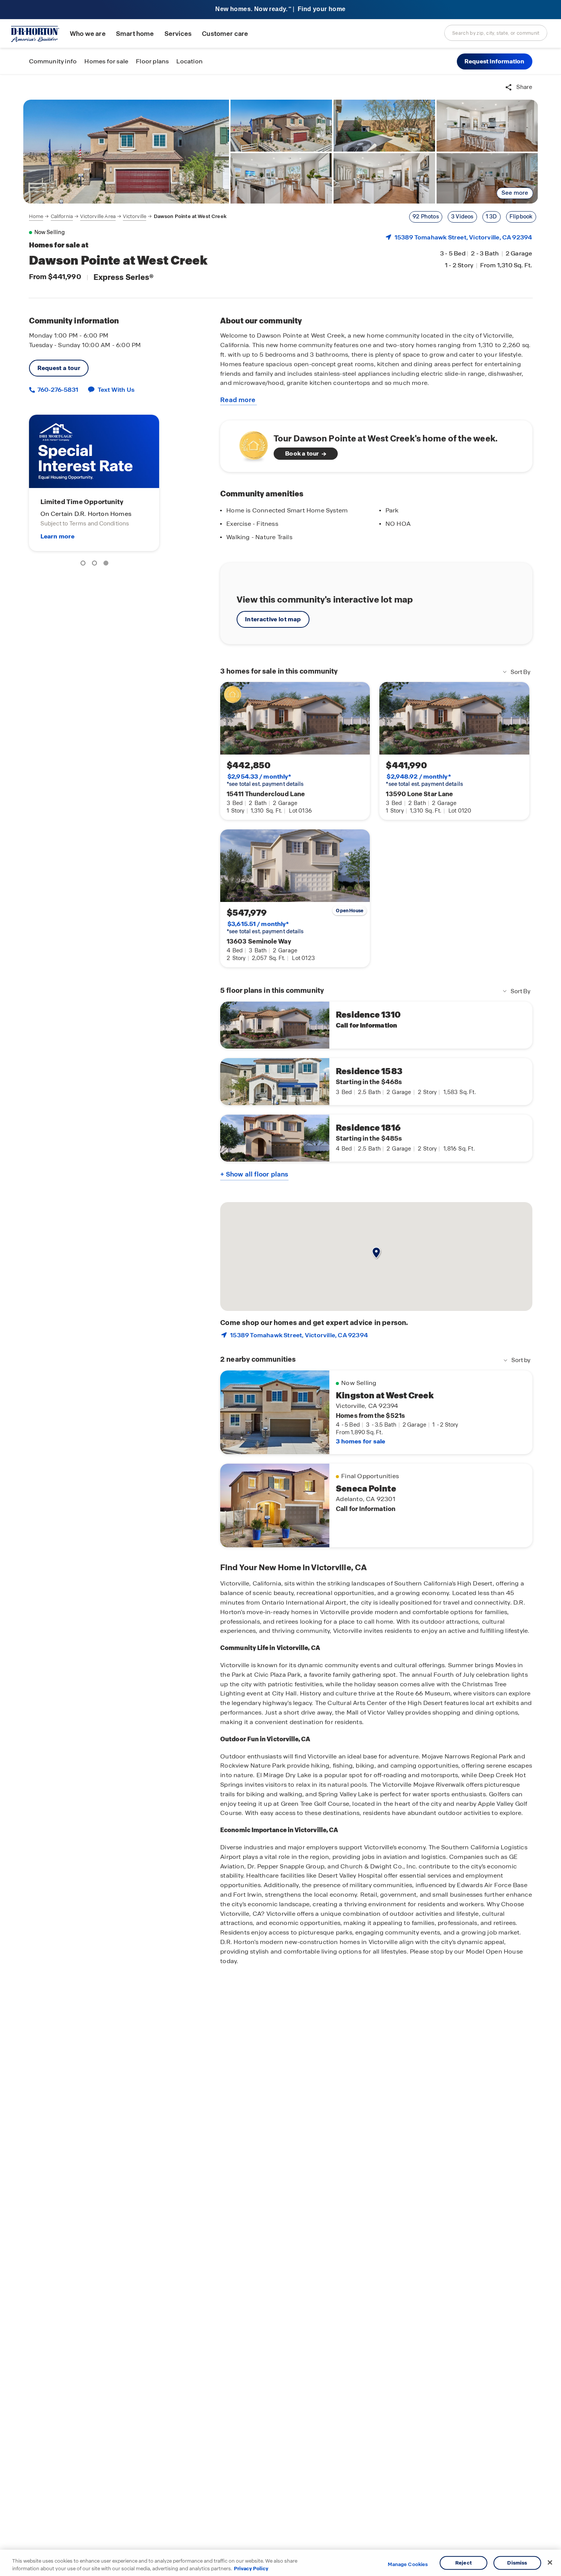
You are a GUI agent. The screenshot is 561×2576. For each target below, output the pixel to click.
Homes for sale (106, 61)
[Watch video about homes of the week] (250, 444)
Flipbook (521, 217)
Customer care (225, 34)
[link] (126, 152)
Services (178, 34)
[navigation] (128, 217)
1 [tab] (84, 564)
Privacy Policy (251, 2568)
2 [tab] (96, 564)
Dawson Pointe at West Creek (190, 216)
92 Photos (426, 217)
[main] (280, 1325)
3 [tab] (107, 564)
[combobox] (496, 33)
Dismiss (517, 2563)
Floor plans (152, 61)
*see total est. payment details (265, 780)
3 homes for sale (360, 1441)
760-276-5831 (57, 390)
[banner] (280, 10)
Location (189, 61)
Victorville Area (98, 216)
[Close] (550, 2563)
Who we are (88, 34)
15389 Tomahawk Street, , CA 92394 (463, 237)
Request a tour (59, 368)
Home (36, 216)
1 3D (492, 217)
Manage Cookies (408, 2565)
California (62, 216)
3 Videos (462, 217)
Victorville (135, 216)
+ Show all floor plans (254, 1174)
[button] (495, 61)
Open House (350, 911)
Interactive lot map (273, 619)
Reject (463, 2563)
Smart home (135, 34)
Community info (53, 61)
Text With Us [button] (116, 390)
